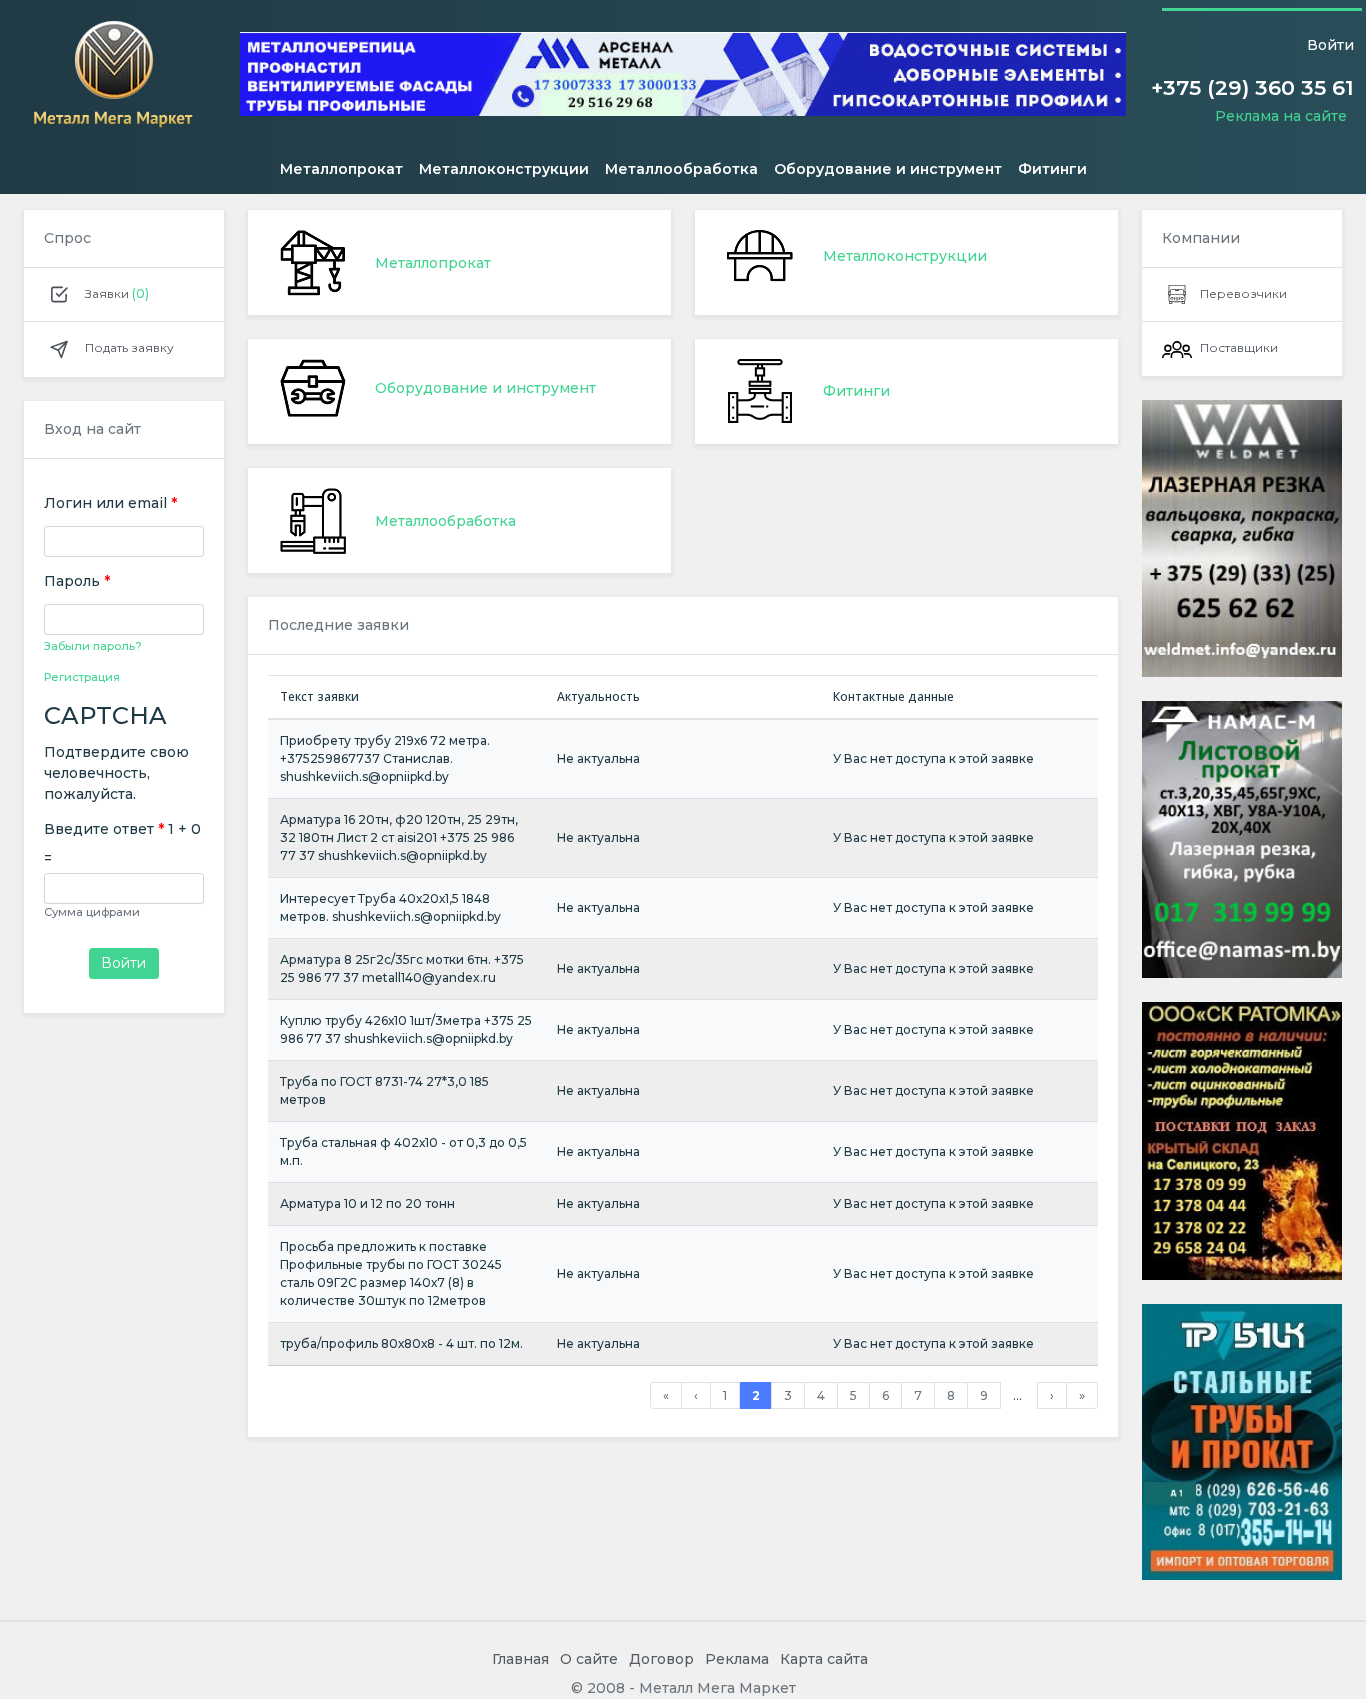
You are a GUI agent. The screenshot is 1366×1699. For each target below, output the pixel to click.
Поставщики (1239, 347)
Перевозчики (1243, 293)
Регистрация (82, 678)
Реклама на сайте (1281, 116)
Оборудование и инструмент (888, 169)
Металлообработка (681, 169)
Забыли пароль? (93, 646)
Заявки (115, 293)
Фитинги (1052, 169)
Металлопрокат (341, 169)
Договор (661, 1659)
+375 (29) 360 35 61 (1252, 87)
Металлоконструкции (504, 169)
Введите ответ (104, 829)
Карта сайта (824, 1659)
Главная (520, 1659)
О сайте (589, 1659)
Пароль (77, 581)
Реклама (737, 1659)
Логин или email (110, 503)
